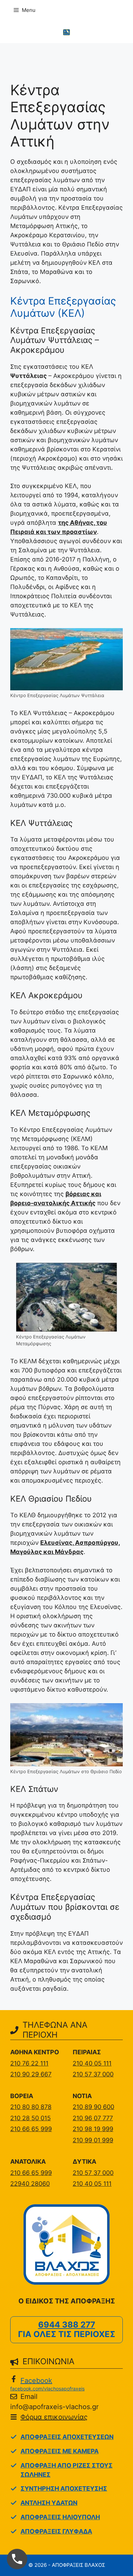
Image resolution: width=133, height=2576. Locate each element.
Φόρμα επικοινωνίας (54, 2417)
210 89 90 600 (93, 2107)
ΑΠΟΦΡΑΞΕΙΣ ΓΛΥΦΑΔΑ (56, 2531)
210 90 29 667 (31, 2074)
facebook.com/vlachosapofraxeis (47, 2389)
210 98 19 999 (93, 2129)
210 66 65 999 (31, 2129)
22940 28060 (30, 2184)
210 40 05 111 (92, 2063)
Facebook (36, 2381)
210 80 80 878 (31, 2107)
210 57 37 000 (93, 2074)
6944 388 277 (67, 2325)
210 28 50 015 (31, 2118)
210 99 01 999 (93, 2140)
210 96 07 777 (93, 2118)
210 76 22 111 (29, 2063)
